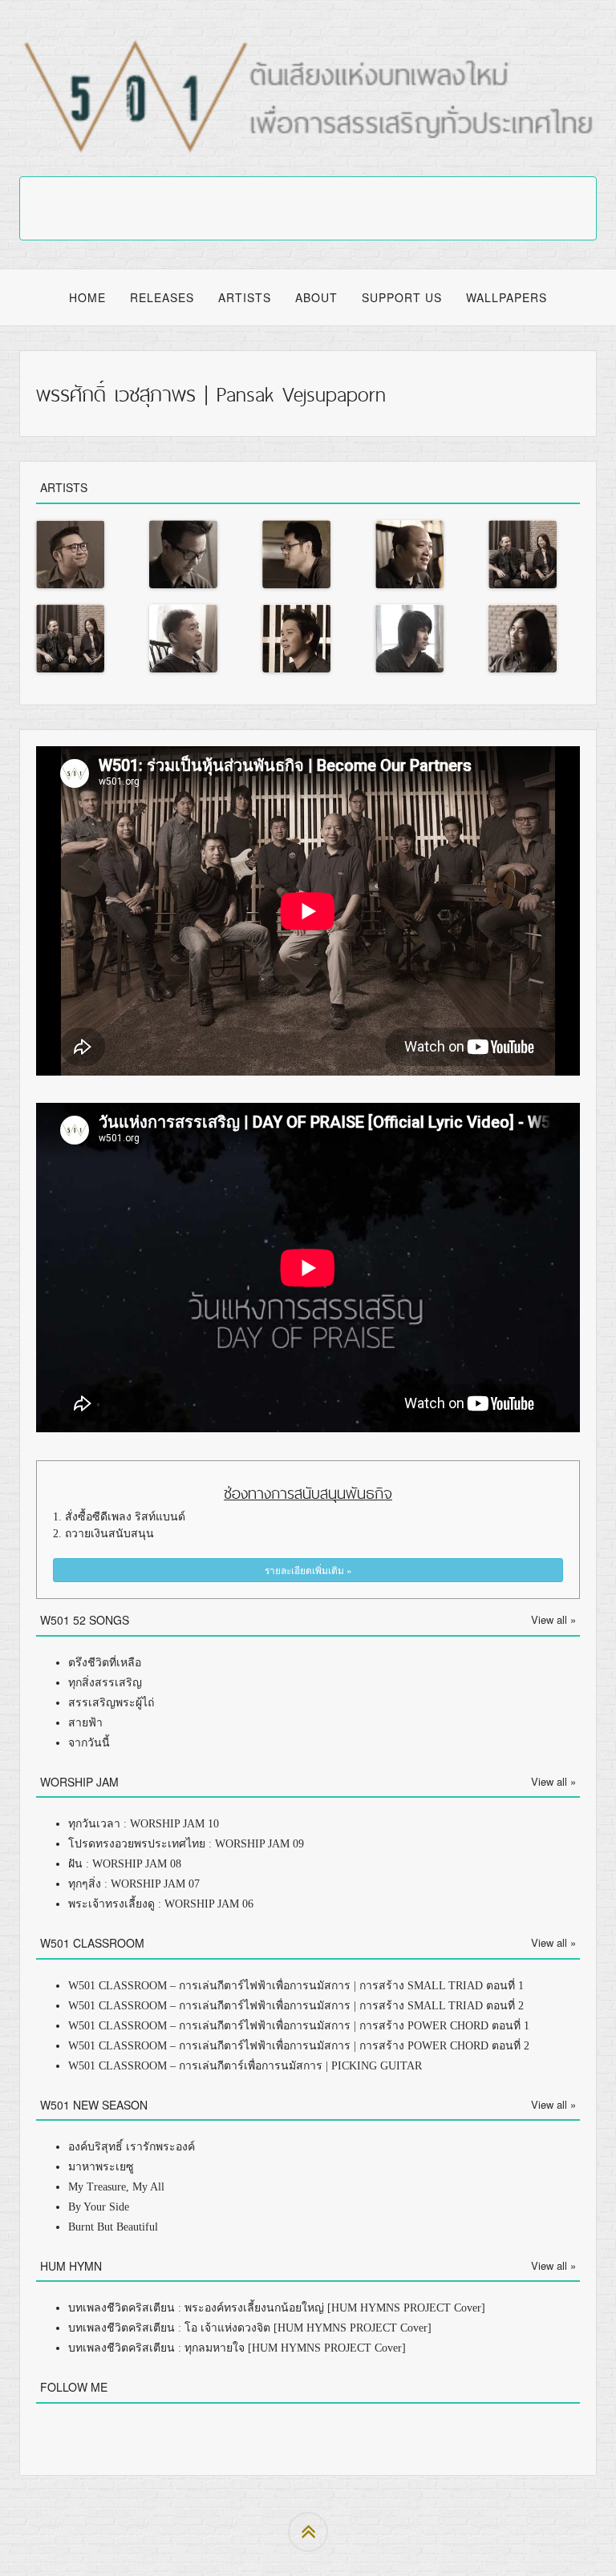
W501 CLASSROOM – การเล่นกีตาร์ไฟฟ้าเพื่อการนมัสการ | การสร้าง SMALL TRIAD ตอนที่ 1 (296, 1986)
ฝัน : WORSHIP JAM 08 (125, 1864)
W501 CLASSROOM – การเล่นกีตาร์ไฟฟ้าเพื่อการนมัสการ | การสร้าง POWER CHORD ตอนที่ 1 (299, 2026)
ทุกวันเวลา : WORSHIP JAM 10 (144, 1824)
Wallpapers (507, 297)
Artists (245, 297)
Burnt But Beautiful (113, 2227)
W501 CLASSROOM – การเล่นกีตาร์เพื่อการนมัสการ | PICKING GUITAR (245, 2066)
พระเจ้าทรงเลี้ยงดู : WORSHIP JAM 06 (161, 1904)
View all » (553, 1619)
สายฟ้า (85, 1723)
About (316, 297)
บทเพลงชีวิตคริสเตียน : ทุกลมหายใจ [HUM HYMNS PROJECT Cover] (237, 2348)
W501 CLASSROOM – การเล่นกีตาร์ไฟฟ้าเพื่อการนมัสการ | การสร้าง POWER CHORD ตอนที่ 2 (299, 2046)
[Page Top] (308, 2532)
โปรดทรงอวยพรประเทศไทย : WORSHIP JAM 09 (186, 1844)
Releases (162, 297)
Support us (402, 297)
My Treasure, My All (116, 2187)
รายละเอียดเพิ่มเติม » (308, 1570)
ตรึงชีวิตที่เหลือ (105, 1663)
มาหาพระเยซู (101, 2167)
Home (87, 297)
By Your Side (99, 2207)
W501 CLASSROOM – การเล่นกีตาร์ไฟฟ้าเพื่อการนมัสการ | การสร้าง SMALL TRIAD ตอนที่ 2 (296, 2006)
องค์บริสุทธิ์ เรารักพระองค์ (132, 2147)
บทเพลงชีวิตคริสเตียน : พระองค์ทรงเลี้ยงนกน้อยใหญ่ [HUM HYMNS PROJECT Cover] (277, 2308)
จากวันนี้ (89, 1743)
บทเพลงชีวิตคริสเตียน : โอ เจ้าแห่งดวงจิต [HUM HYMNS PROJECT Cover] (250, 2328)
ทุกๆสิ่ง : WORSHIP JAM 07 (134, 1884)
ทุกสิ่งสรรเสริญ (105, 1683)
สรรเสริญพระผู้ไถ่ (111, 1703)
